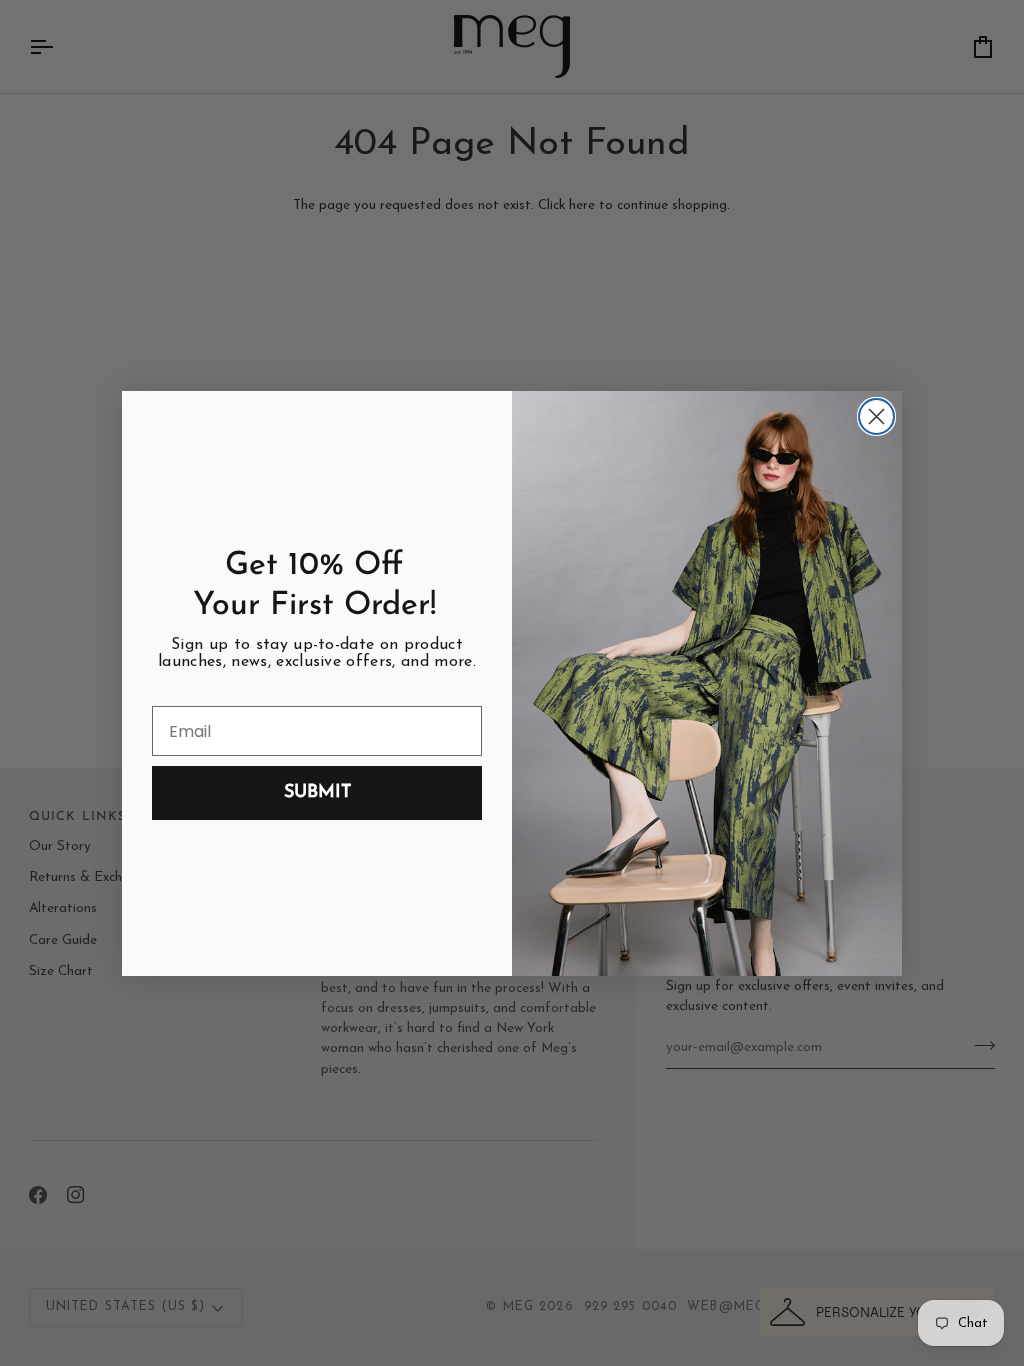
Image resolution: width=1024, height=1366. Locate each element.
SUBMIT (317, 793)
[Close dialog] (876, 416)
